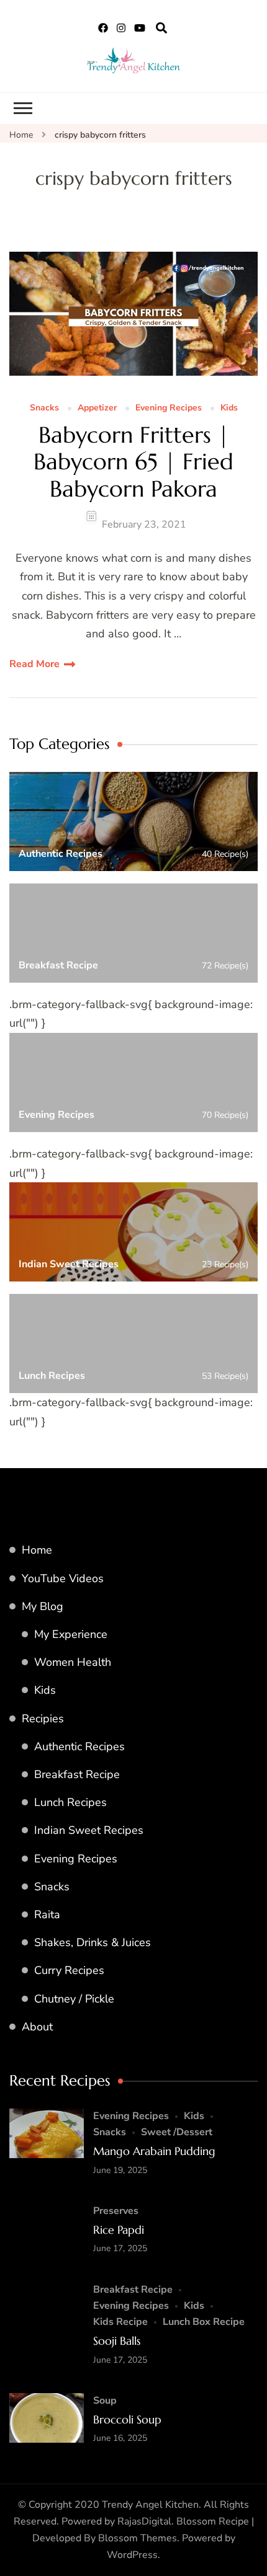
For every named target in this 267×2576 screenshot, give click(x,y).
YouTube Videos (63, 1578)
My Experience (71, 1634)
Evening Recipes (169, 408)
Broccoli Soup (127, 2419)
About (37, 2027)
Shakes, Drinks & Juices (93, 1942)
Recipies (43, 1719)
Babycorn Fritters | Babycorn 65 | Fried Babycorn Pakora (133, 462)
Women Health (73, 1662)
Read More (34, 664)
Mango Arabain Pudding (154, 2151)
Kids (229, 408)
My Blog (43, 1606)
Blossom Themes (138, 2538)
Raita (47, 1914)
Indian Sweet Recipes (89, 1830)
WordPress (132, 2555)
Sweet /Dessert (177, 2132)
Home (37, 1550)
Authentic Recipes (79, 1746)
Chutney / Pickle (74, 1999)
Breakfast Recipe (77, 1774)
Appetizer (97, 408)
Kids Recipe (120, 2322)
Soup (105, 2401)
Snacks (44, 408)
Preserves (116, 2211)
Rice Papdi (119, 2230)
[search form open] (161, 29)
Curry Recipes (69, 1970)
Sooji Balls (117, 2341)
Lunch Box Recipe (204, 2322)
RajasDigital (144, 2521)
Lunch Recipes (70, 1802)
